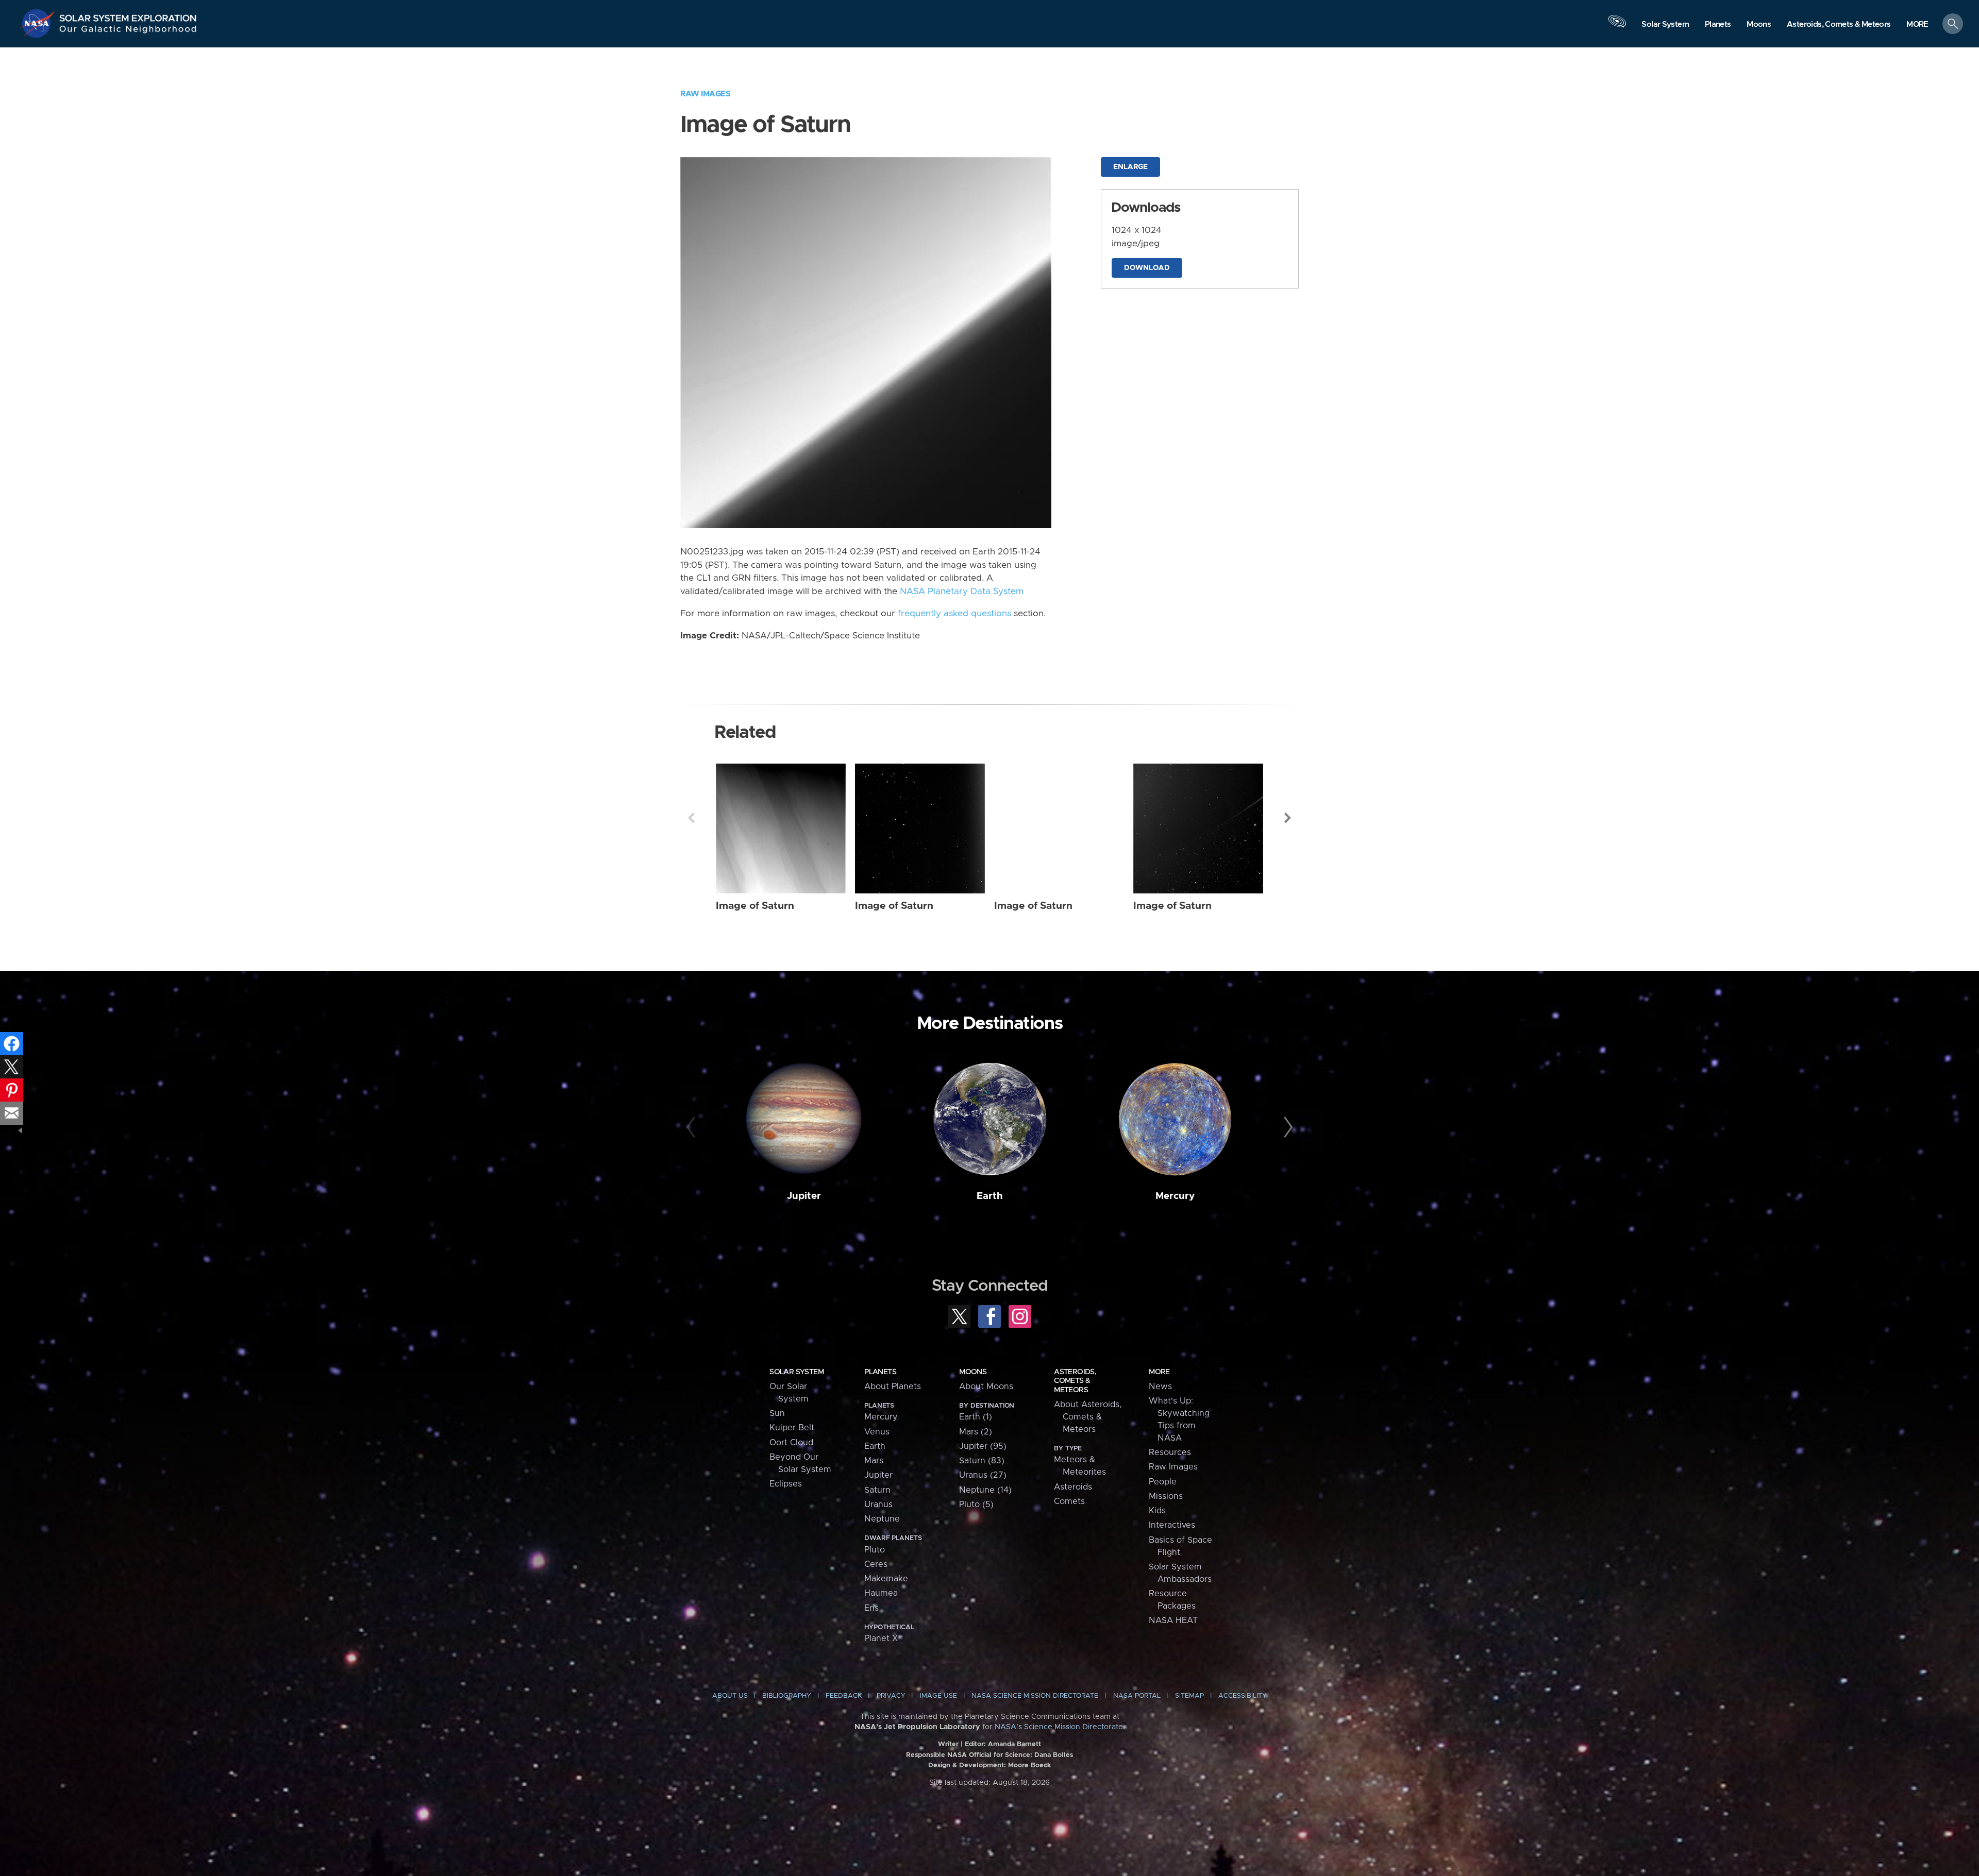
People (1163, 1482)
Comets (1069, 1501)
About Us (730, 1696)
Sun (777, 1413)
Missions (1166, 1496)
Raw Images (705, 94)
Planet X (881, 1638)
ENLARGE (1130, 167)
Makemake (886, 1579)
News (1160, 1387)
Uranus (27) (983, 1475)
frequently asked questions (954, 614)
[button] (1917, 24)
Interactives (1172, 1525)
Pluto (875, 1550)
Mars (874, 1461)
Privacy (891, 1696)
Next (1288, 818)
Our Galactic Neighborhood (128, 31)
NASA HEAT (1173, 1620)
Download (1147, 268)
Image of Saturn (755, 906)
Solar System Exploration (128, 15)
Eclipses (786, 1484)
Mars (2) (976, 1432)
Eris (871, 1608)
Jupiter (804, 1196)
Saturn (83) (982, 1461)
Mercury (1175, 1196)
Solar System (796, 1372)
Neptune (882, 1519)
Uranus (878, 1505)
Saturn (877, 1490)
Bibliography (787, 1696)
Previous (691, 818)
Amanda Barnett (1014, 1744)
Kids (1157, 1511)
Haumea (881, 1593)
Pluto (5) (976, 1505)
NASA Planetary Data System (962, 591)
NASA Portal (1137, 1696)
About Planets (893, 1387)
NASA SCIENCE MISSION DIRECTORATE (1035, 1696)
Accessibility (1243, 1696)
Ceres (876, 1564)
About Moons (986, 1387)
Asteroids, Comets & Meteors (1075, 1381)
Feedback (844, 1696)
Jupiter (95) (983, 1446)
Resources (1170, 1452)
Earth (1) (976, 1417)
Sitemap (1189, 1696)
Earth (990, 1196)
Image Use (938, 1696)
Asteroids (1073, 1487)
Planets (880, 1372)
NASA (39, 23)
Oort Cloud (791, 1443)
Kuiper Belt (792, 1428)
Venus (877, 1432)
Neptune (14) (985, 1490)
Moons (973, 1372)
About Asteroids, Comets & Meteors (1088, 1417)
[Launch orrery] (1617, 26)
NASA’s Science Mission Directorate (1059, 1727)
